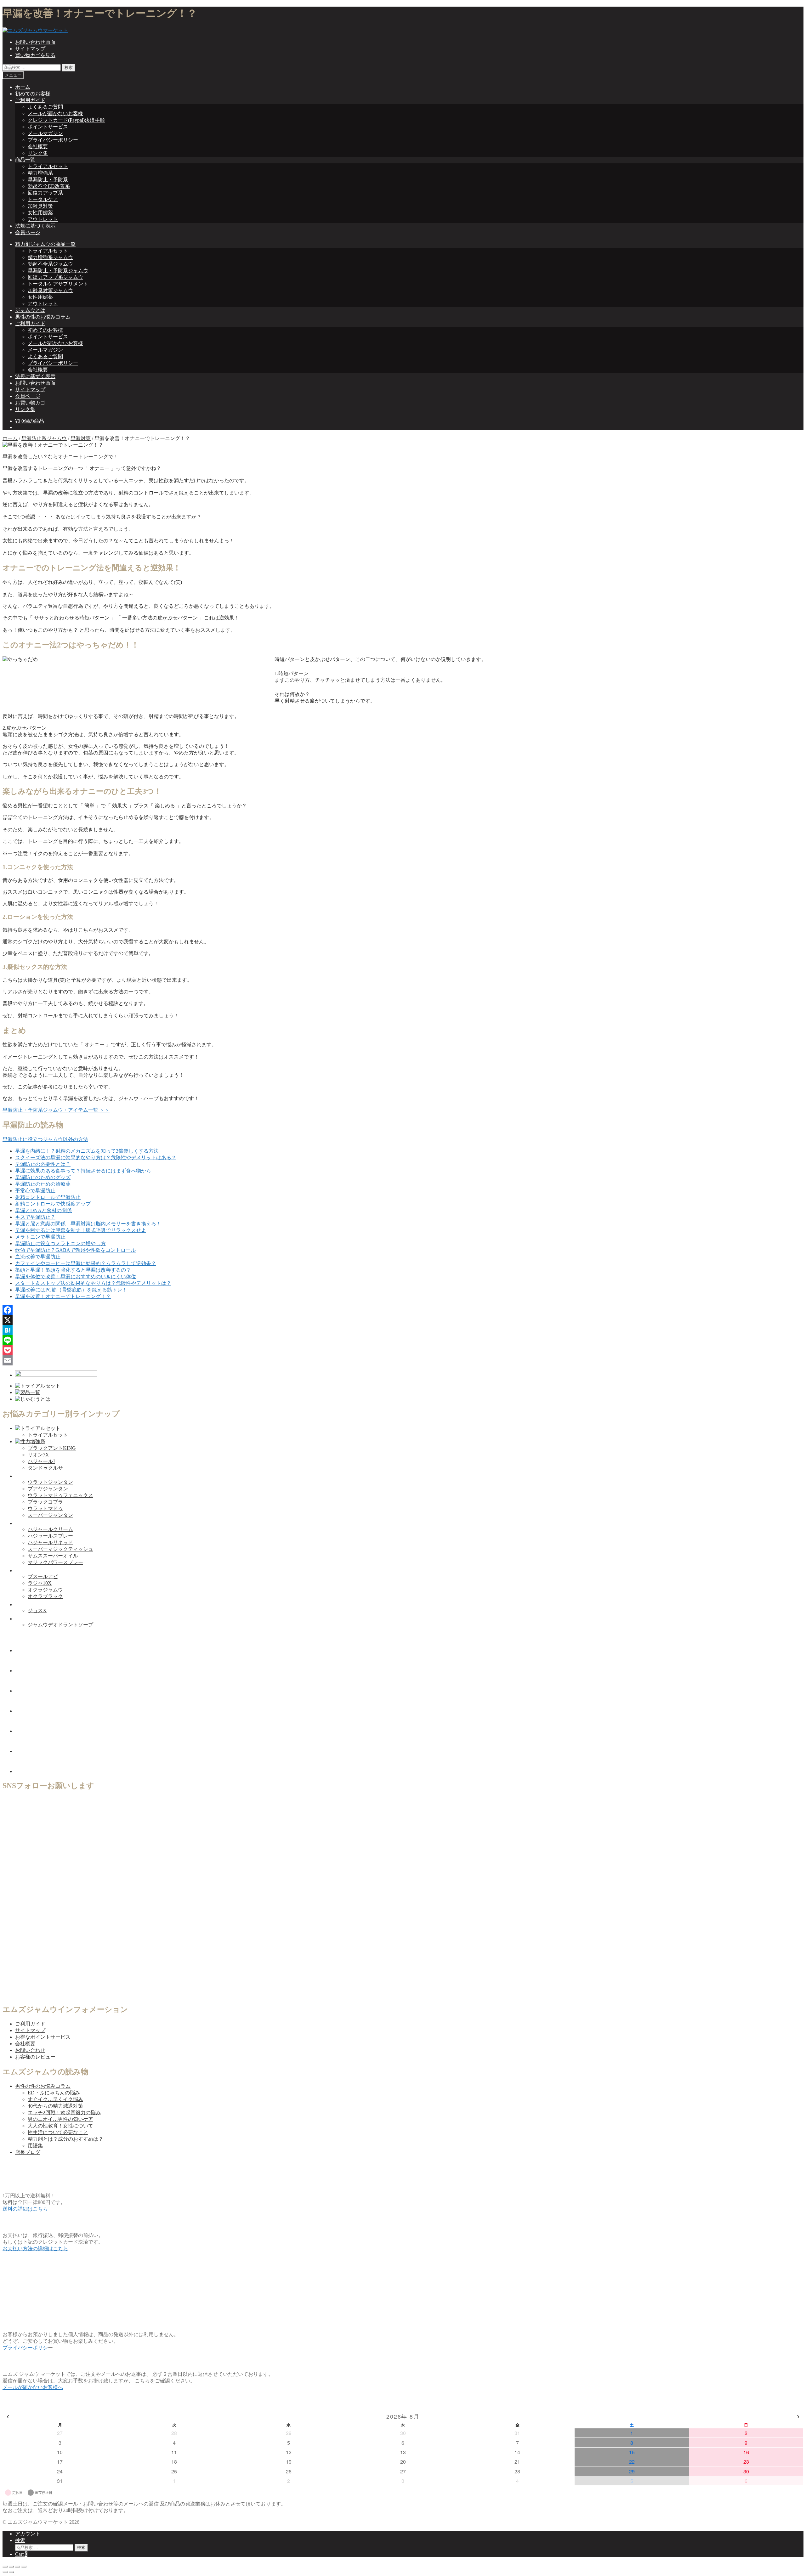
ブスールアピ (43, 1576)
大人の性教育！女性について (60, 2126)
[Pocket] (403, 1350)
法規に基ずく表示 (35, 376)
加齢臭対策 (40, 206)
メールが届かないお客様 (55, 113)
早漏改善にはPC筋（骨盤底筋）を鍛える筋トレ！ (71, 1290)
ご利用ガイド (30, 100)
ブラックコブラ (45, 1502)
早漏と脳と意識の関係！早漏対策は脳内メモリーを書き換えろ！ (88, 1224)
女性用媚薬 (40, 213)
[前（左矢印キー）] (5, 2572)
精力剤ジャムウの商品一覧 (45, 244)
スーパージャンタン (50, 1515)
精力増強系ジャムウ (50, 257)
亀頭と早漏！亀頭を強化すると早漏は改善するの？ (73, 1270)
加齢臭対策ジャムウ (50, 290)
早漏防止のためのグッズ (43, 1177)
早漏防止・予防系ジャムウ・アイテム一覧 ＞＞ (56, 1110)
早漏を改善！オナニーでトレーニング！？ (63, 1296)
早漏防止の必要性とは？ (43, 1164)
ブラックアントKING (52, 1448)
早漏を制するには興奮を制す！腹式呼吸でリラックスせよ (81, 1230)
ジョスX (37, 1610)
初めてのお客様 (33, 94)
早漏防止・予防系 (48, 180)
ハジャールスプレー (50, 1536)
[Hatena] (403, 1330)
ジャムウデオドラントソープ (60, 1625)
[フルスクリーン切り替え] (18, 2567)
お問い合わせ (30, 2050)
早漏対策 (81, 438)
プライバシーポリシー (53, 140)
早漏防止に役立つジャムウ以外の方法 (45, 1139)
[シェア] (11, 2567)
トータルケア (43, 199)
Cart (21, 2554)
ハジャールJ (41, 1461)
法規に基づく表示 (35, 226)
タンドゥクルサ (45, 1468)
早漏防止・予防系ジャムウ (58, 271)
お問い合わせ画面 (35, 42)
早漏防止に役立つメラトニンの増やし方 (60, 1243)
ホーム (23, 87)
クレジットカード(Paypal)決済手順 (66, 120)
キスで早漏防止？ (35, 1217)
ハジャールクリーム (50, 1529)
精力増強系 (40, 173)
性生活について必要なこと (58, 2132)
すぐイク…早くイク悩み (55, 2099)
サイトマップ (30, 49)
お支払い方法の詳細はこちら (35, 2248)
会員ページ (28, 232)
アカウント (28, 2534)
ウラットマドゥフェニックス (60, 1495)
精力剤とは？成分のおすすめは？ (65, 2139)
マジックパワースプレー (55, 1562)
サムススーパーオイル (53, 1556)
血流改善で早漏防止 (38, 1257)
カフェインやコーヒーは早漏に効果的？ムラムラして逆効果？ (86, 1263)
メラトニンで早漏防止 (40, 1237)
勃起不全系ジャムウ (50, 264)
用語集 (35, 2146)
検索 (69, 68)
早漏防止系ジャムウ (44, 438)
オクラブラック (45, 1596)
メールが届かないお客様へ (33, 2387)
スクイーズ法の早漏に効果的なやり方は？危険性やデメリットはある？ (96, 1158)
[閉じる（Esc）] (5, 2567)
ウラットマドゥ (45, 1508)
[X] (403, 1320)
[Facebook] (403, 1310)
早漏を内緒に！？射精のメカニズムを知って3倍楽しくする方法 (87, 1151)
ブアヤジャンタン (48, 1489)
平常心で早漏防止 (35, 1191)
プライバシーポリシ (25, 2348)
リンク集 (38, 153)
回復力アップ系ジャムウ (55, 277)
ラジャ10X (40, 1583)
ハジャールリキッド (50, 1542)
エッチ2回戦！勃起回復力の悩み (64, 2113)
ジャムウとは (30, 310)
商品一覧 (25, 160)
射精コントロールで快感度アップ (53, 1204)
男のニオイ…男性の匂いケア (60, 2119)
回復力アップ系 (45, 193)
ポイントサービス (48, 127)
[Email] (403, 1360)
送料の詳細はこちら (25, 2209)
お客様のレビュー (35, 2057)
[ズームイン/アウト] (24, 2567)
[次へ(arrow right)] (11, 2572)
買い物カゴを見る (35, 55)
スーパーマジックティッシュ (60, 1549)
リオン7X (38, 1455)
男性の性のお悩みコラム (43, 317)
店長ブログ (28, 2152)
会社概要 (38, 147)
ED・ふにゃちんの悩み (54, 2093)
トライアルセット (48, 166)
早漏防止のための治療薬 (43, 1184)
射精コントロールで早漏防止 (48, 1197)
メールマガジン (45, 133)
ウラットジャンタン (50, 1482)
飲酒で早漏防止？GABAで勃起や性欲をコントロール (75, 1250)
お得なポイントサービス (43, 2037)
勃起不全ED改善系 (49, 186)
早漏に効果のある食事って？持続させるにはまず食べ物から (83, 1171)
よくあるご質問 (45, 107)
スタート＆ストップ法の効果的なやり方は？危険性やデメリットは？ (93, 1283)
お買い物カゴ (30, 403)
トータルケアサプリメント (58, 284)
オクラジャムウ (45, 1590)
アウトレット (43, 219)
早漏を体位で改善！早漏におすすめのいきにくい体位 (76, 1277)
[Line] (403, 1340)
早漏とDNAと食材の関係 (43, 1210)
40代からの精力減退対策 (55, 2106)
